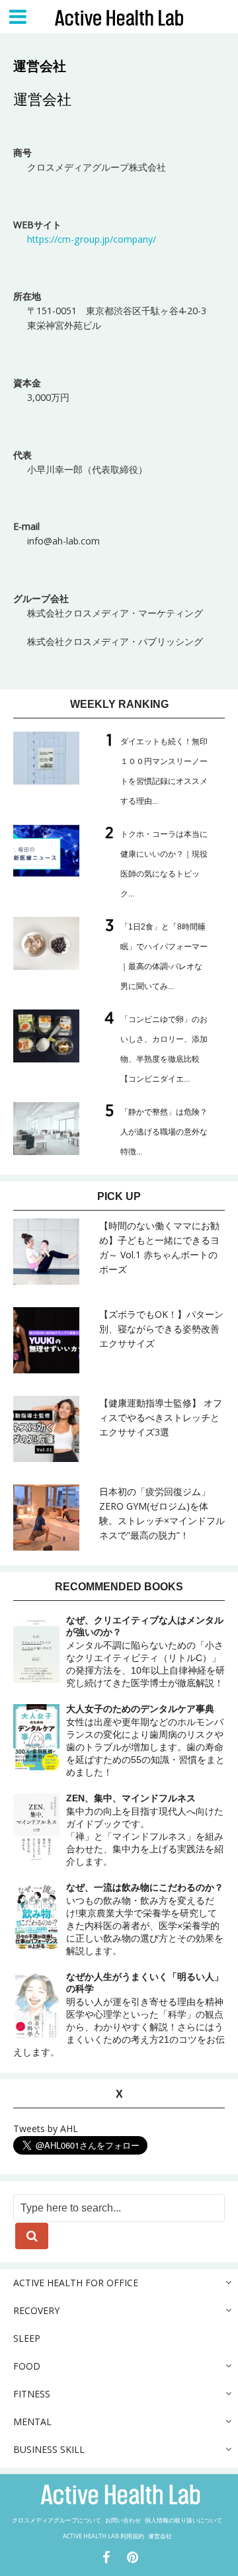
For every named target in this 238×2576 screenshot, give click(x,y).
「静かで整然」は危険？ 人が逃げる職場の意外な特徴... (164, 1132)
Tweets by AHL (46, 2128)
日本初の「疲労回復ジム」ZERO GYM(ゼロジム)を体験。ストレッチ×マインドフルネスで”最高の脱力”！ (162, 1513)
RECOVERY (36, 2310)
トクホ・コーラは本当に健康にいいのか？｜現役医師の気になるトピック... (164, 864)
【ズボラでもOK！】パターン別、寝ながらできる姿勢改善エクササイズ (161, 1329)
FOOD (27, 2366)
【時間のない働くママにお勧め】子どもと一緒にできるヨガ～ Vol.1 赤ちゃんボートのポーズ (159, 1247)
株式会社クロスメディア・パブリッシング (115, 641)
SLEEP (27, 2338)
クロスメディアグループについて (57, 2520)
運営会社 (160, 2536)
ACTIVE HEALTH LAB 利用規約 (103, 2536)
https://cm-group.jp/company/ (92, 239)
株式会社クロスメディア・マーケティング (115, 613)
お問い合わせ (123, 2520)
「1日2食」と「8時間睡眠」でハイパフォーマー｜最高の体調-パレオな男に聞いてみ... (164, 957)
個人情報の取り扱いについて (183, 2520)
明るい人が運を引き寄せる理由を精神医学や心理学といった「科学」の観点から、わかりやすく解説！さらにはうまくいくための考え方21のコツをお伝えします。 (119, 2014)
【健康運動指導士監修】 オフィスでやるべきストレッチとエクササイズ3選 (161, 1417)
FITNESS (32, 2394)
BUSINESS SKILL (49, 2449)
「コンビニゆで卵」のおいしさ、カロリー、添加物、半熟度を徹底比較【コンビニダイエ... (164, 1049)
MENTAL (32, 2422)
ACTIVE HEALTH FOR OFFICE (76, 2283)
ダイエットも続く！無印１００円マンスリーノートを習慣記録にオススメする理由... (164, 771)
